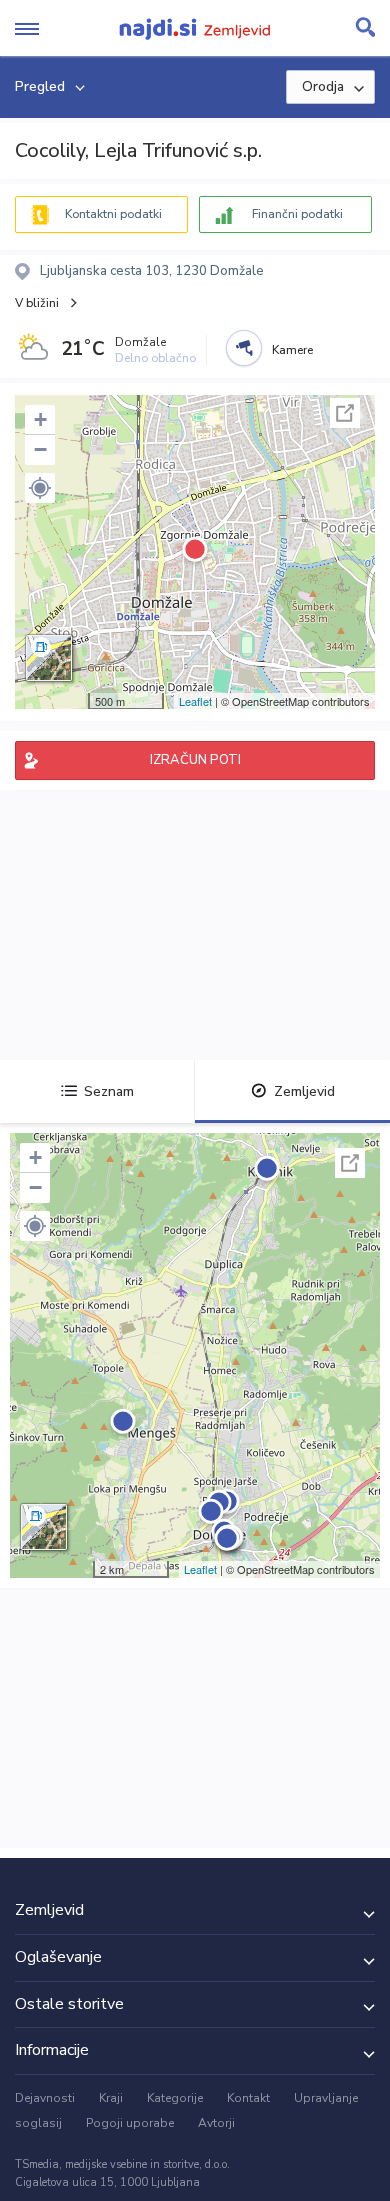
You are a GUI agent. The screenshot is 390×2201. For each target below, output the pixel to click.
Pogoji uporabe (130, 2123)
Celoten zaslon (345, 413)
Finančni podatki (297, 214)
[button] (40, 488)
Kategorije (175, 2098)
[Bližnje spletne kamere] (244, 348)
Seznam (109, 1091)
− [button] (40, 449)
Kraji (111, 2098)
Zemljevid (304, 1091)
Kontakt (248, 2098)
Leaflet (195, 701)
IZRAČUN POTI (195, 760)
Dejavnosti (45, 2098)
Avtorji (216, 2123)
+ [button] (40, 419)
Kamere (292, 350)
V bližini (37, 303)
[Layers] (49, 658)
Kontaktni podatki (113, 214)
